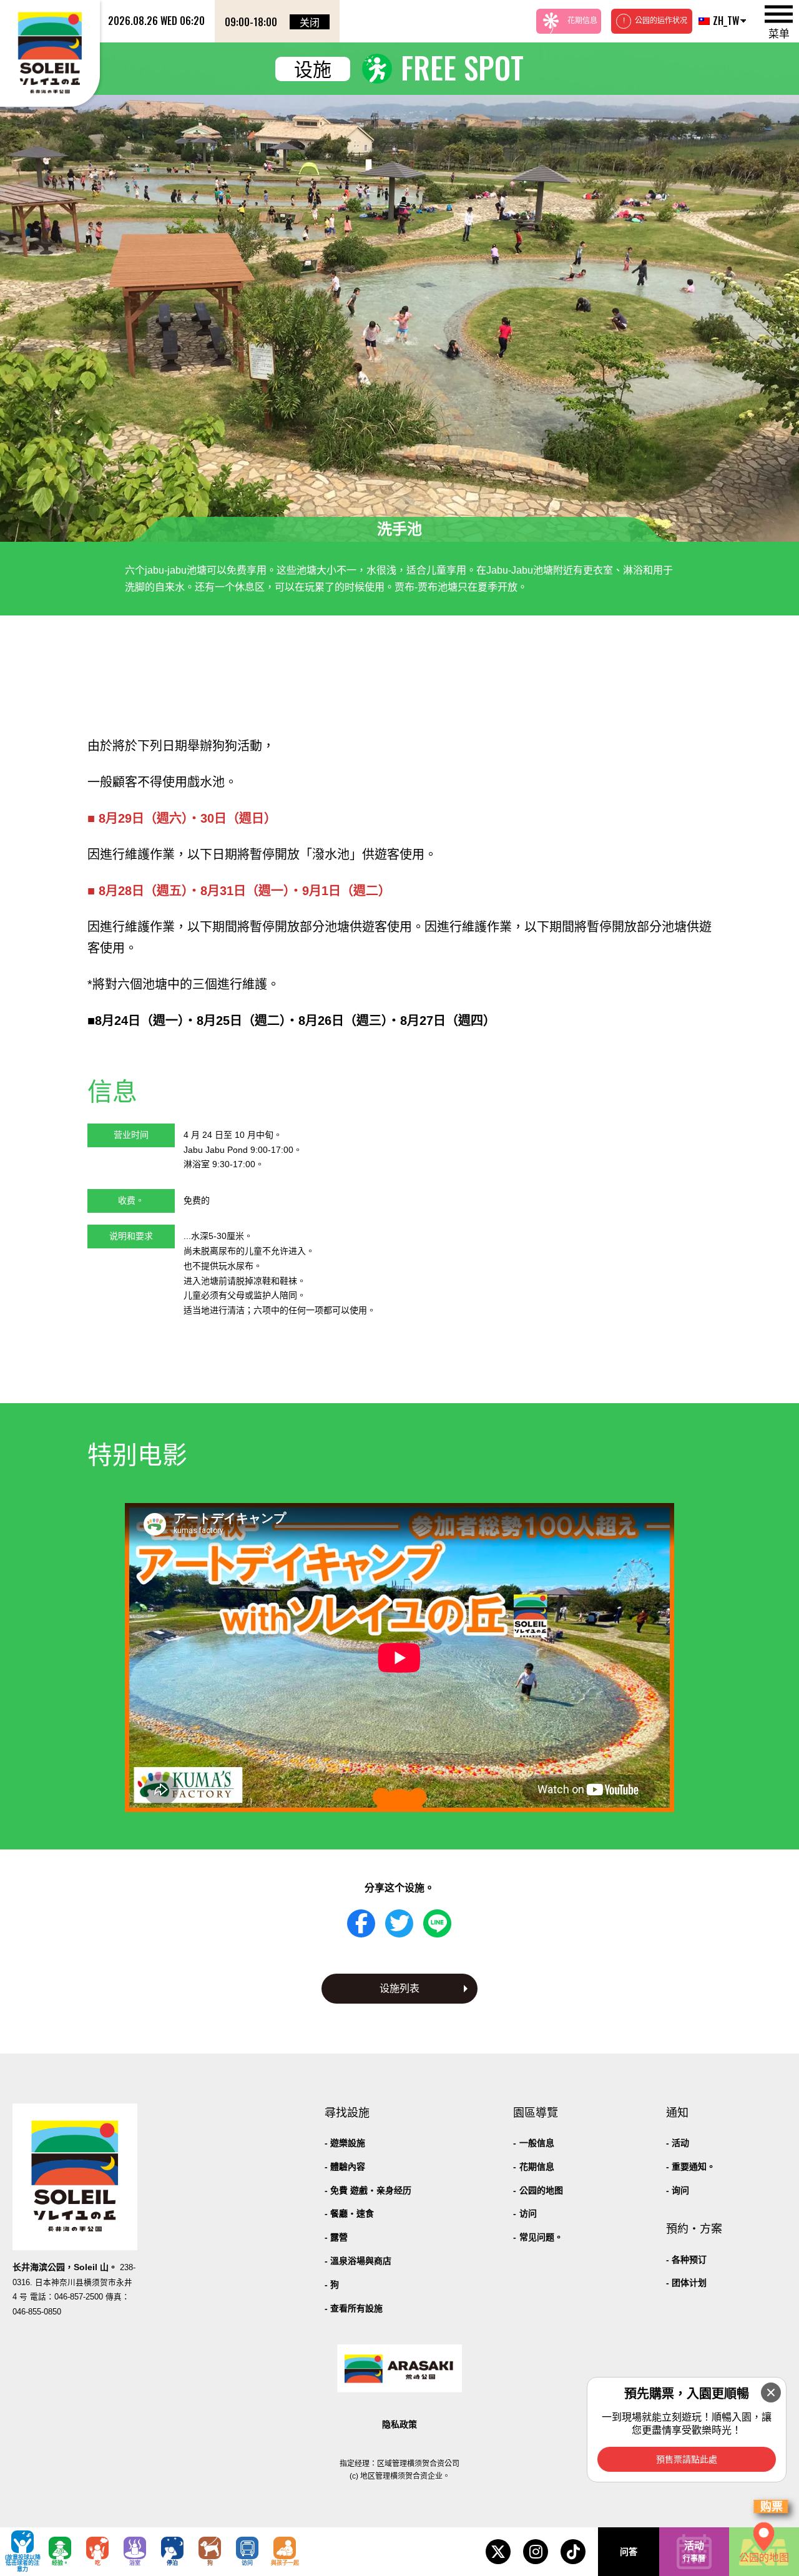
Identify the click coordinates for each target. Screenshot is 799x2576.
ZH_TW (724, 21)
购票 (772, 2507)
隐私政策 (399, 2424)
